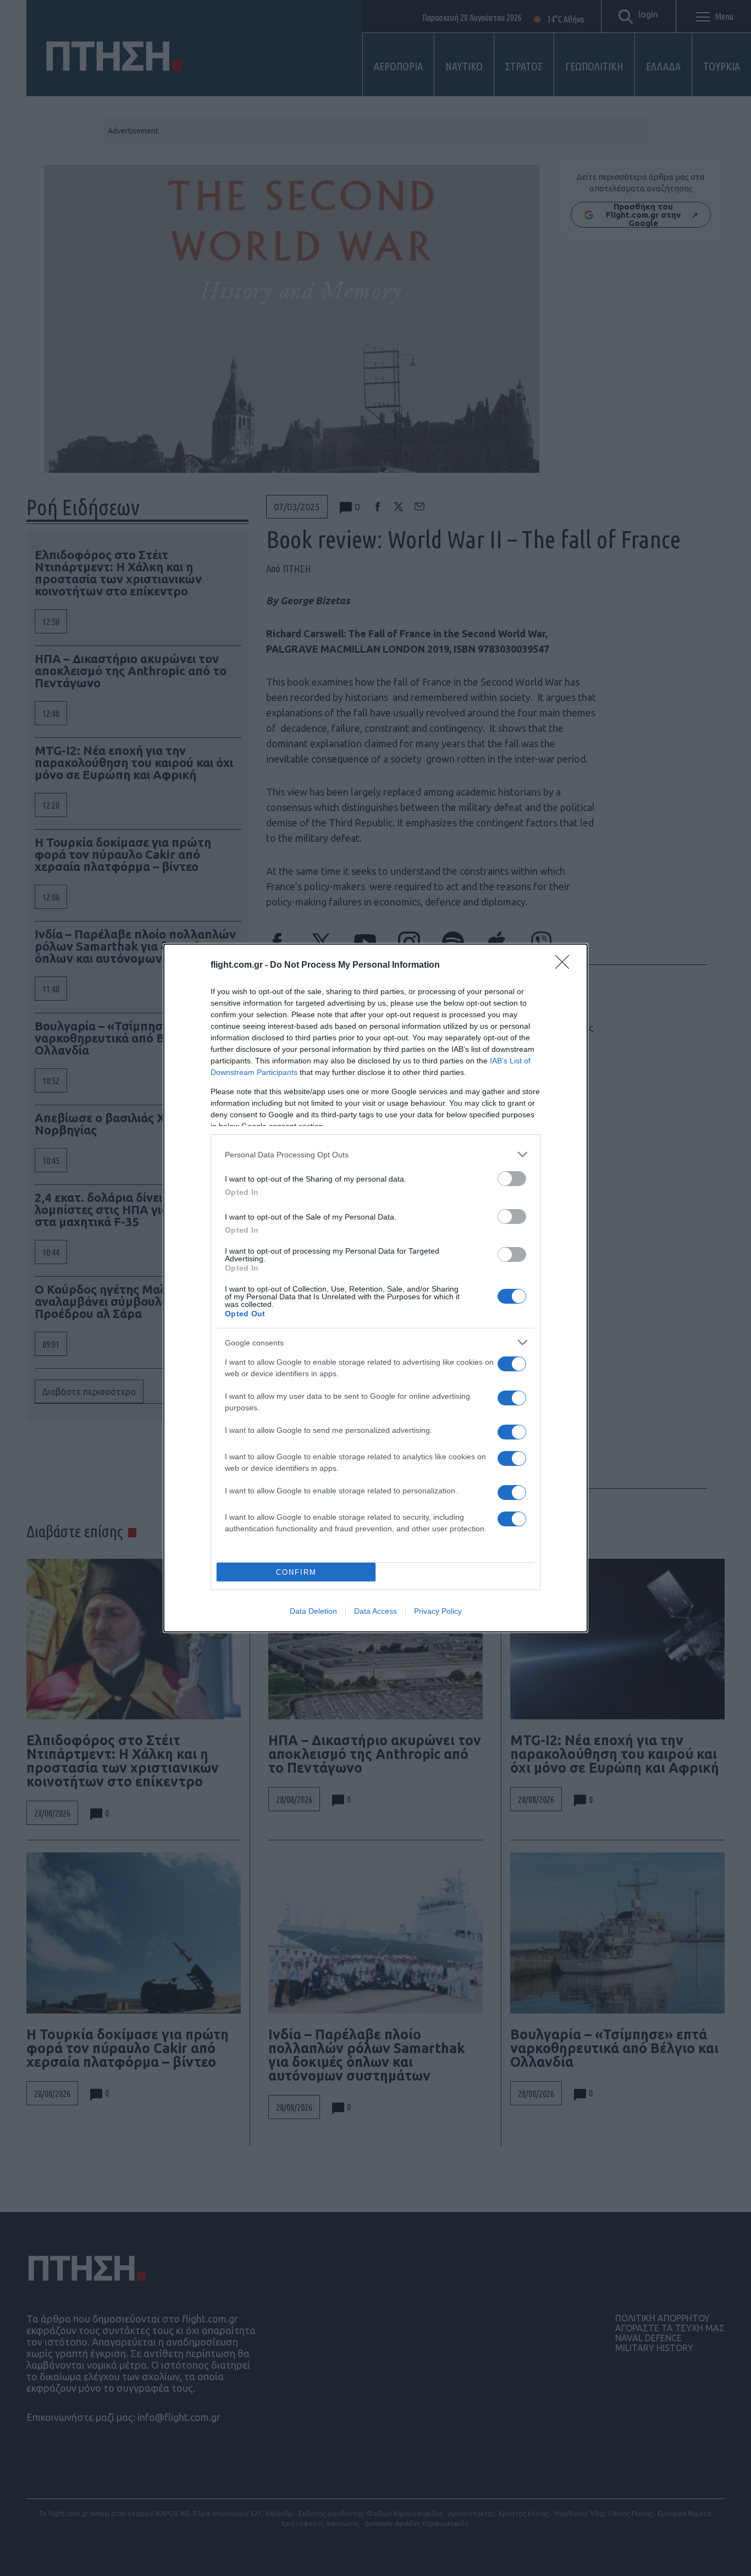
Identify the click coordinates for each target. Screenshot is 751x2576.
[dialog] (375, 1288)
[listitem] (375, 1154)
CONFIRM (296, 1572)
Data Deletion (313, 1611)
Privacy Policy (438, 1611)
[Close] (566, 966)
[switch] (512, 1179)
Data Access (375, 1611)
